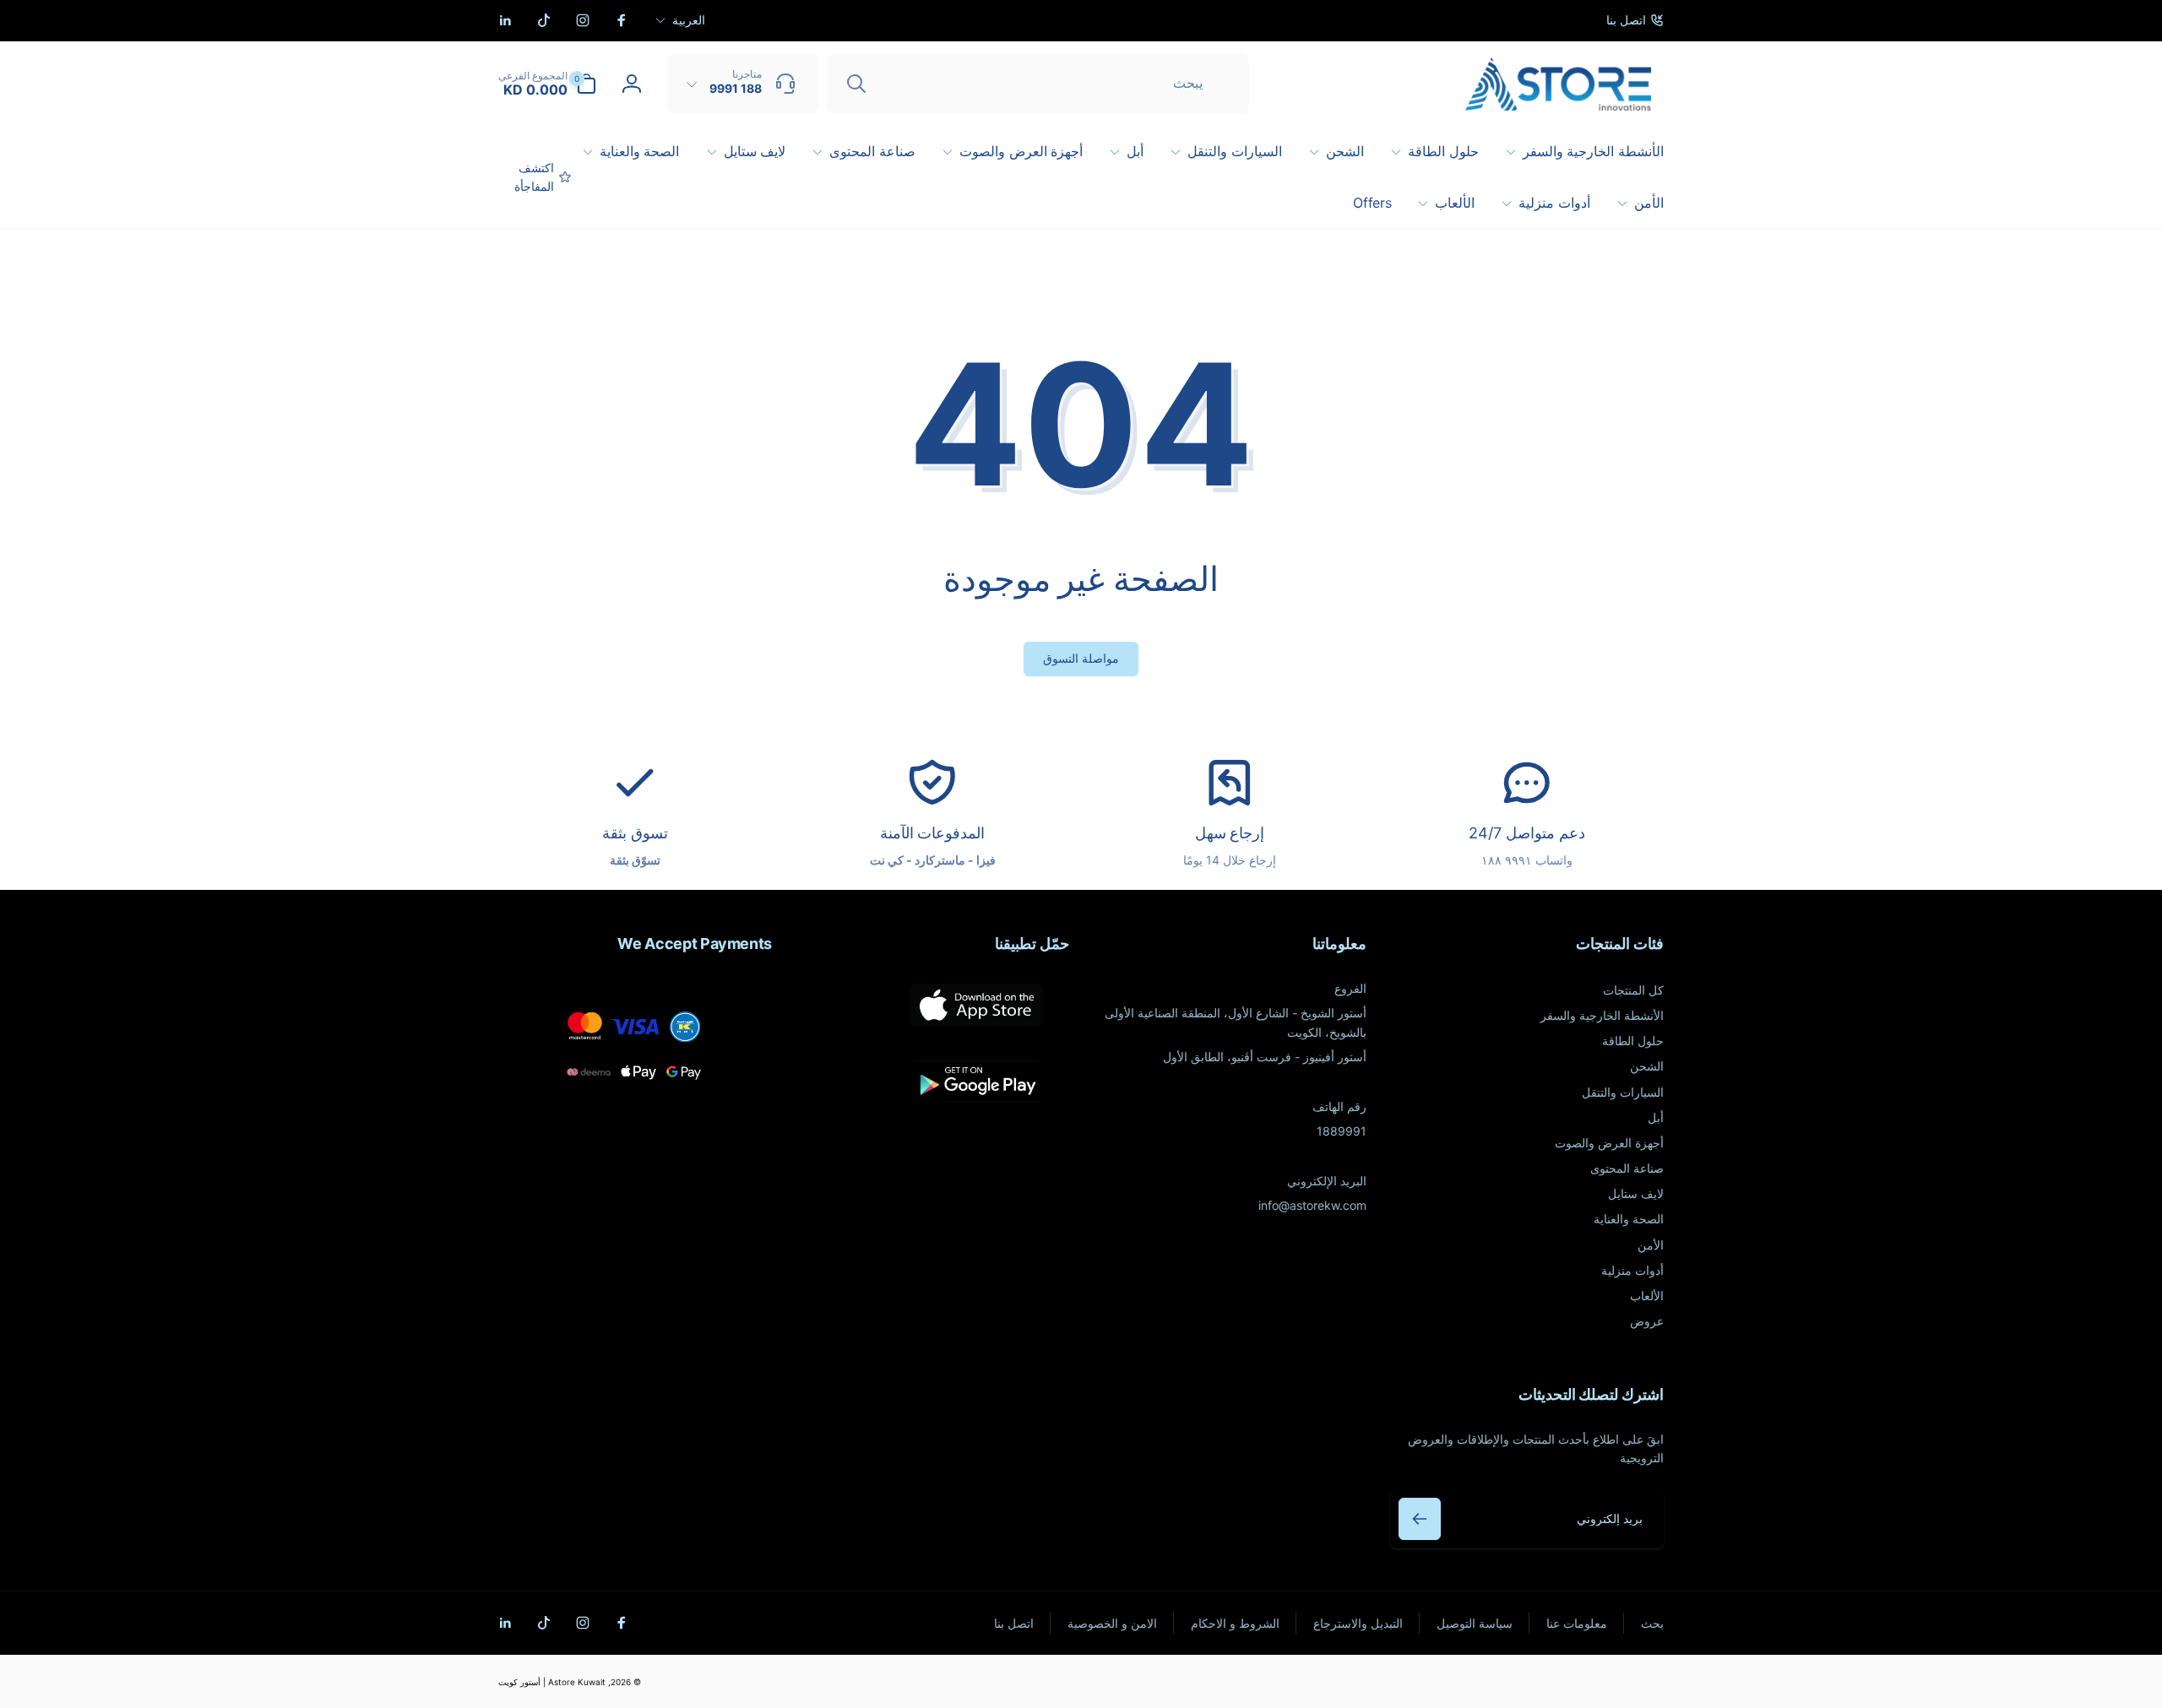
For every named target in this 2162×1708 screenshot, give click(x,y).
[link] (1635, 20)
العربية (689, 20)
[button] (547, 84)
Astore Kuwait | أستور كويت (552, 1682)
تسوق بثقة (635, 833)
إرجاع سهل (1230, 833)
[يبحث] (856, 84)
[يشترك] (1420, 1519)
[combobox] (1038, 84)
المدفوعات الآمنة (933, 833)
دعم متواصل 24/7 (1526, 833)
